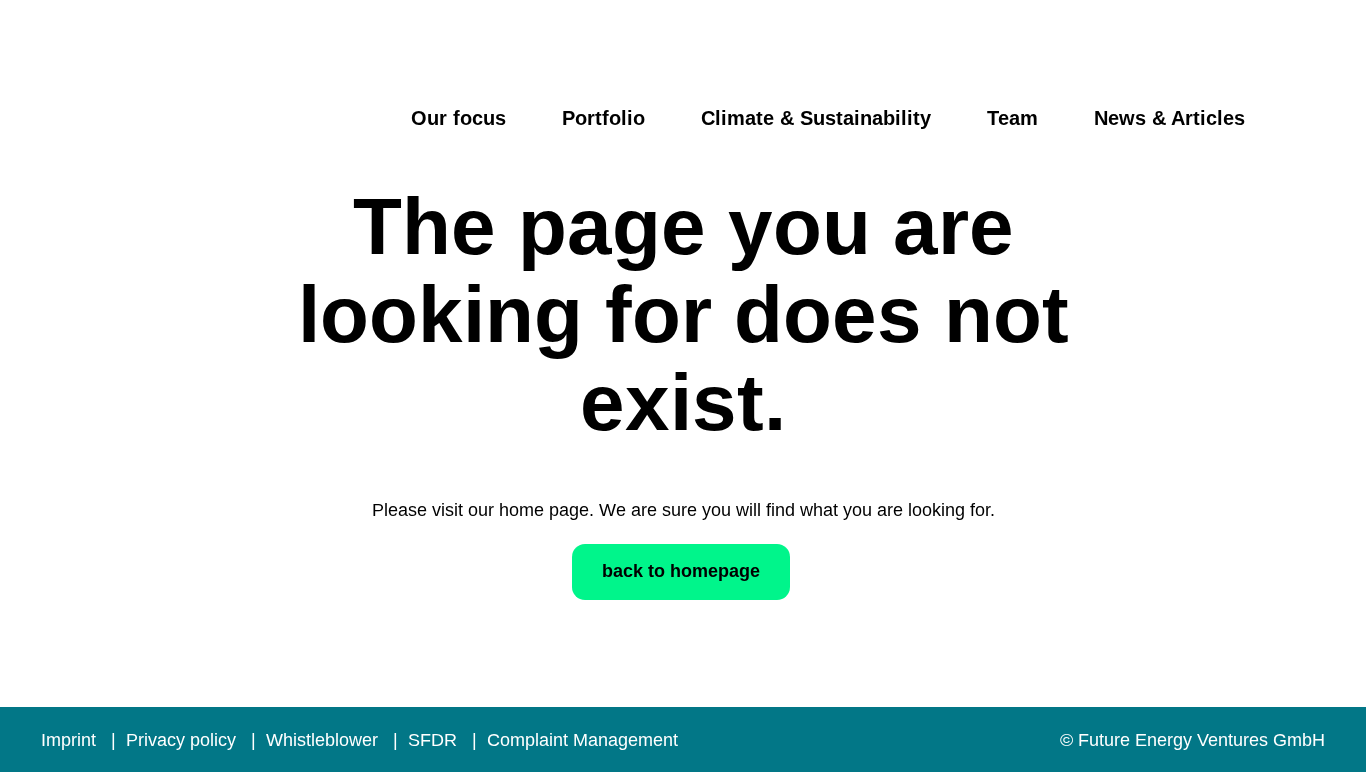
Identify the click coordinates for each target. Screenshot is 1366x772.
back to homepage (681, 571)
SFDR (435, 740)
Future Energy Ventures (205, 133)
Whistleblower (324, 740)
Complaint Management (582, 740)
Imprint (71, 740)
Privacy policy (183, 740)
